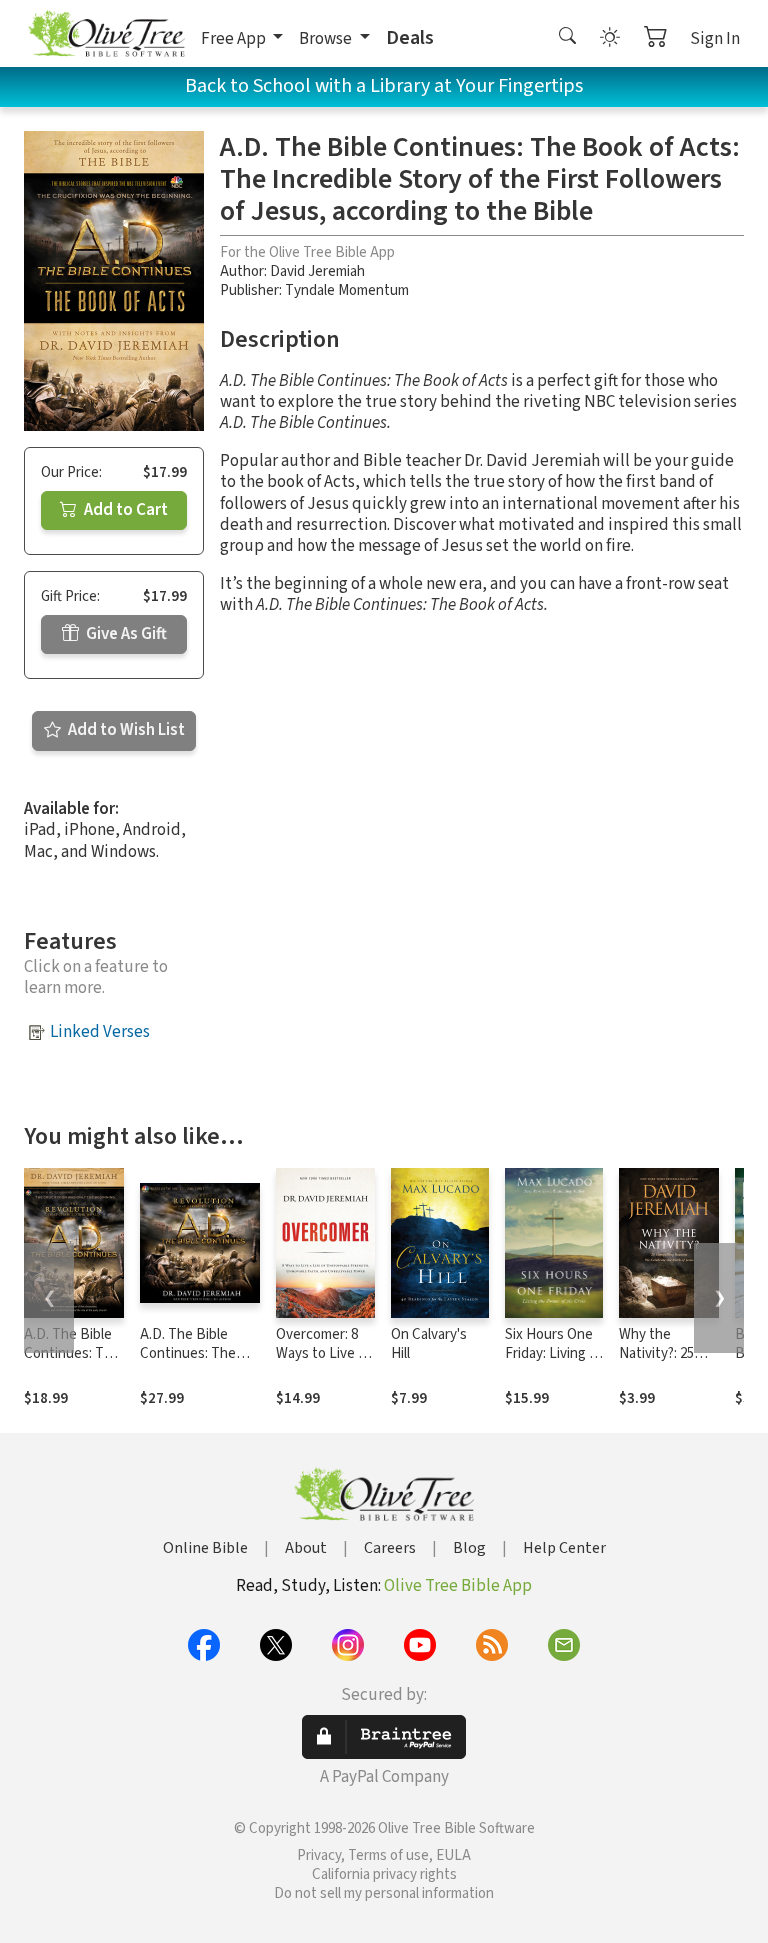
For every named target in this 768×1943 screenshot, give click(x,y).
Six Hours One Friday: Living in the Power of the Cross (552, 1363)
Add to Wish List (125, 730)
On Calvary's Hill (429, 1344)
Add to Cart (124, 510)
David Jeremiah (317, 271)
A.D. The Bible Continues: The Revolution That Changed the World (200, 1363)
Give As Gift (125, 634)
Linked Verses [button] (100, 1032)
